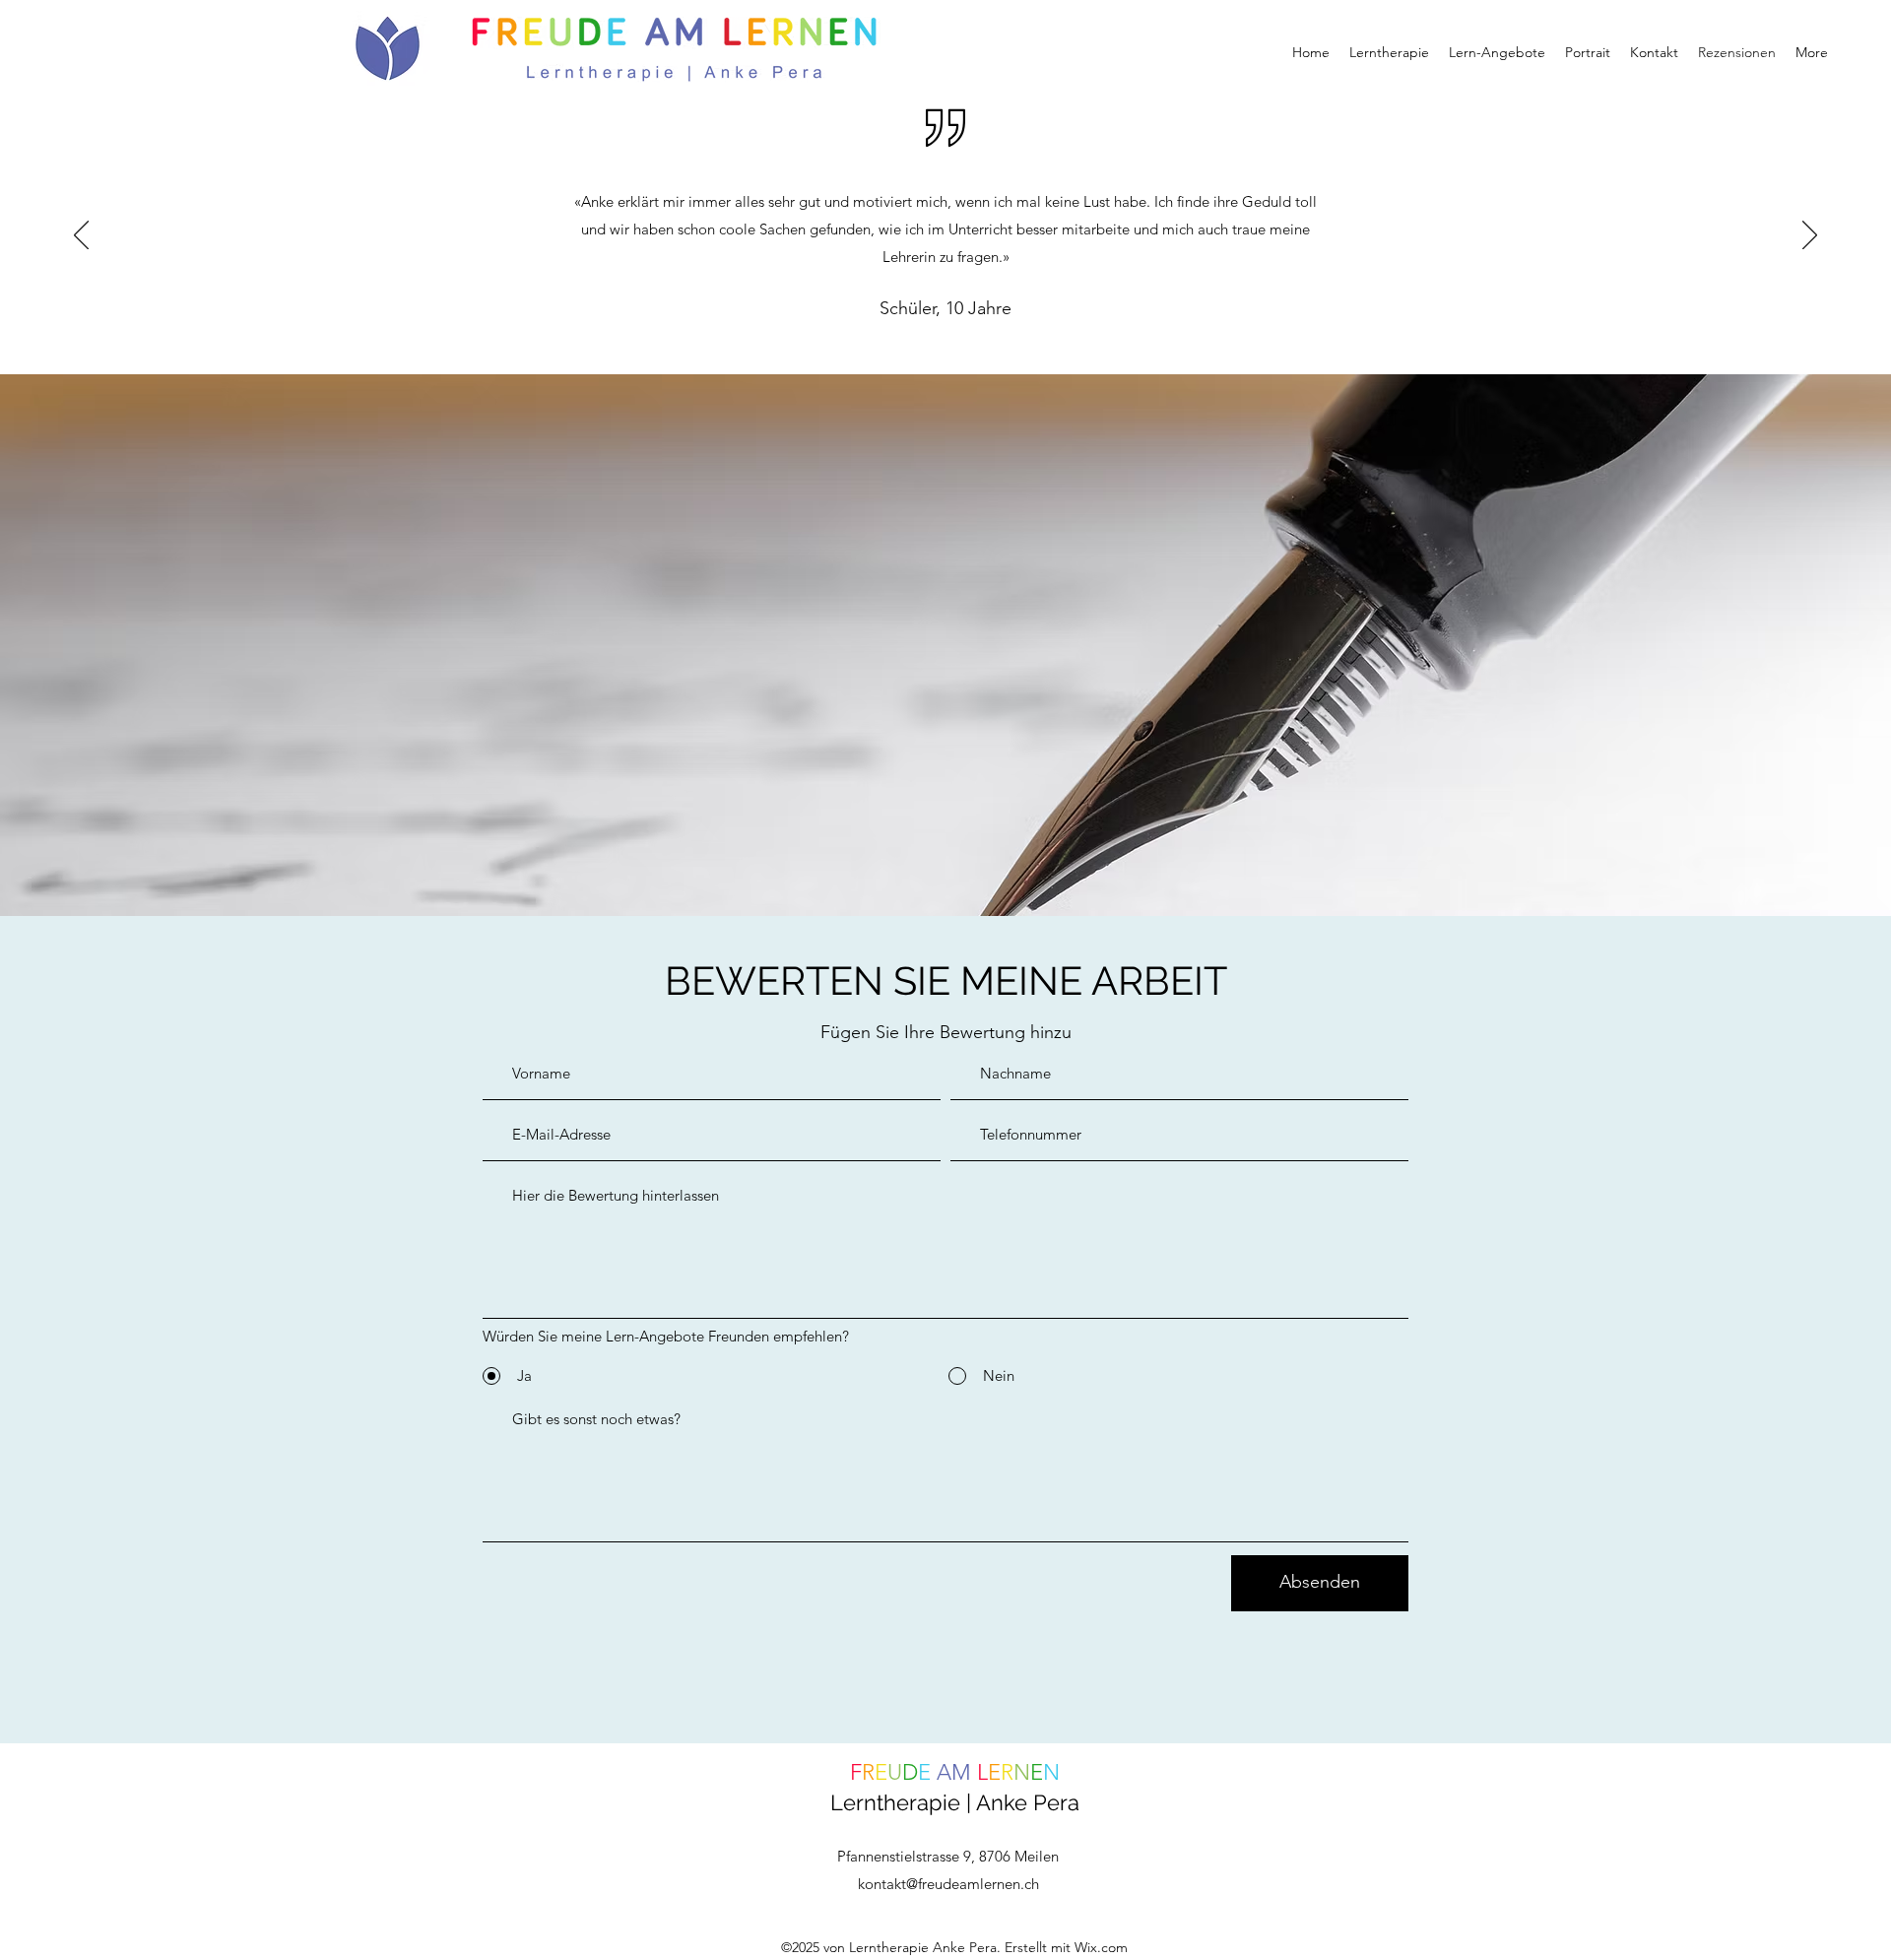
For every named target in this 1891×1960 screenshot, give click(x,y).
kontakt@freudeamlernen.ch (948, 1884)
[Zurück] (81, 236)
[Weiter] (1810, 236)
